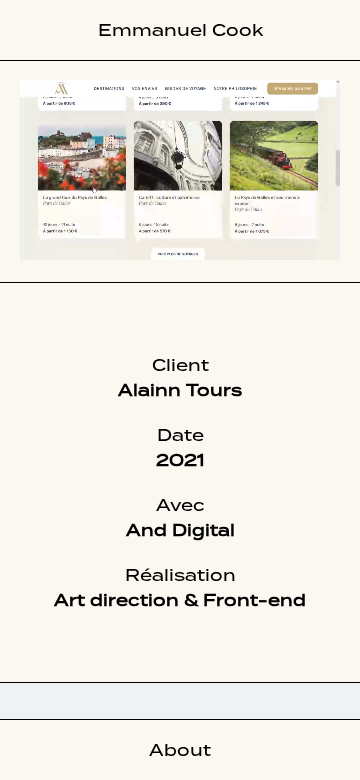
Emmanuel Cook (180, 30)
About (180, 750)
